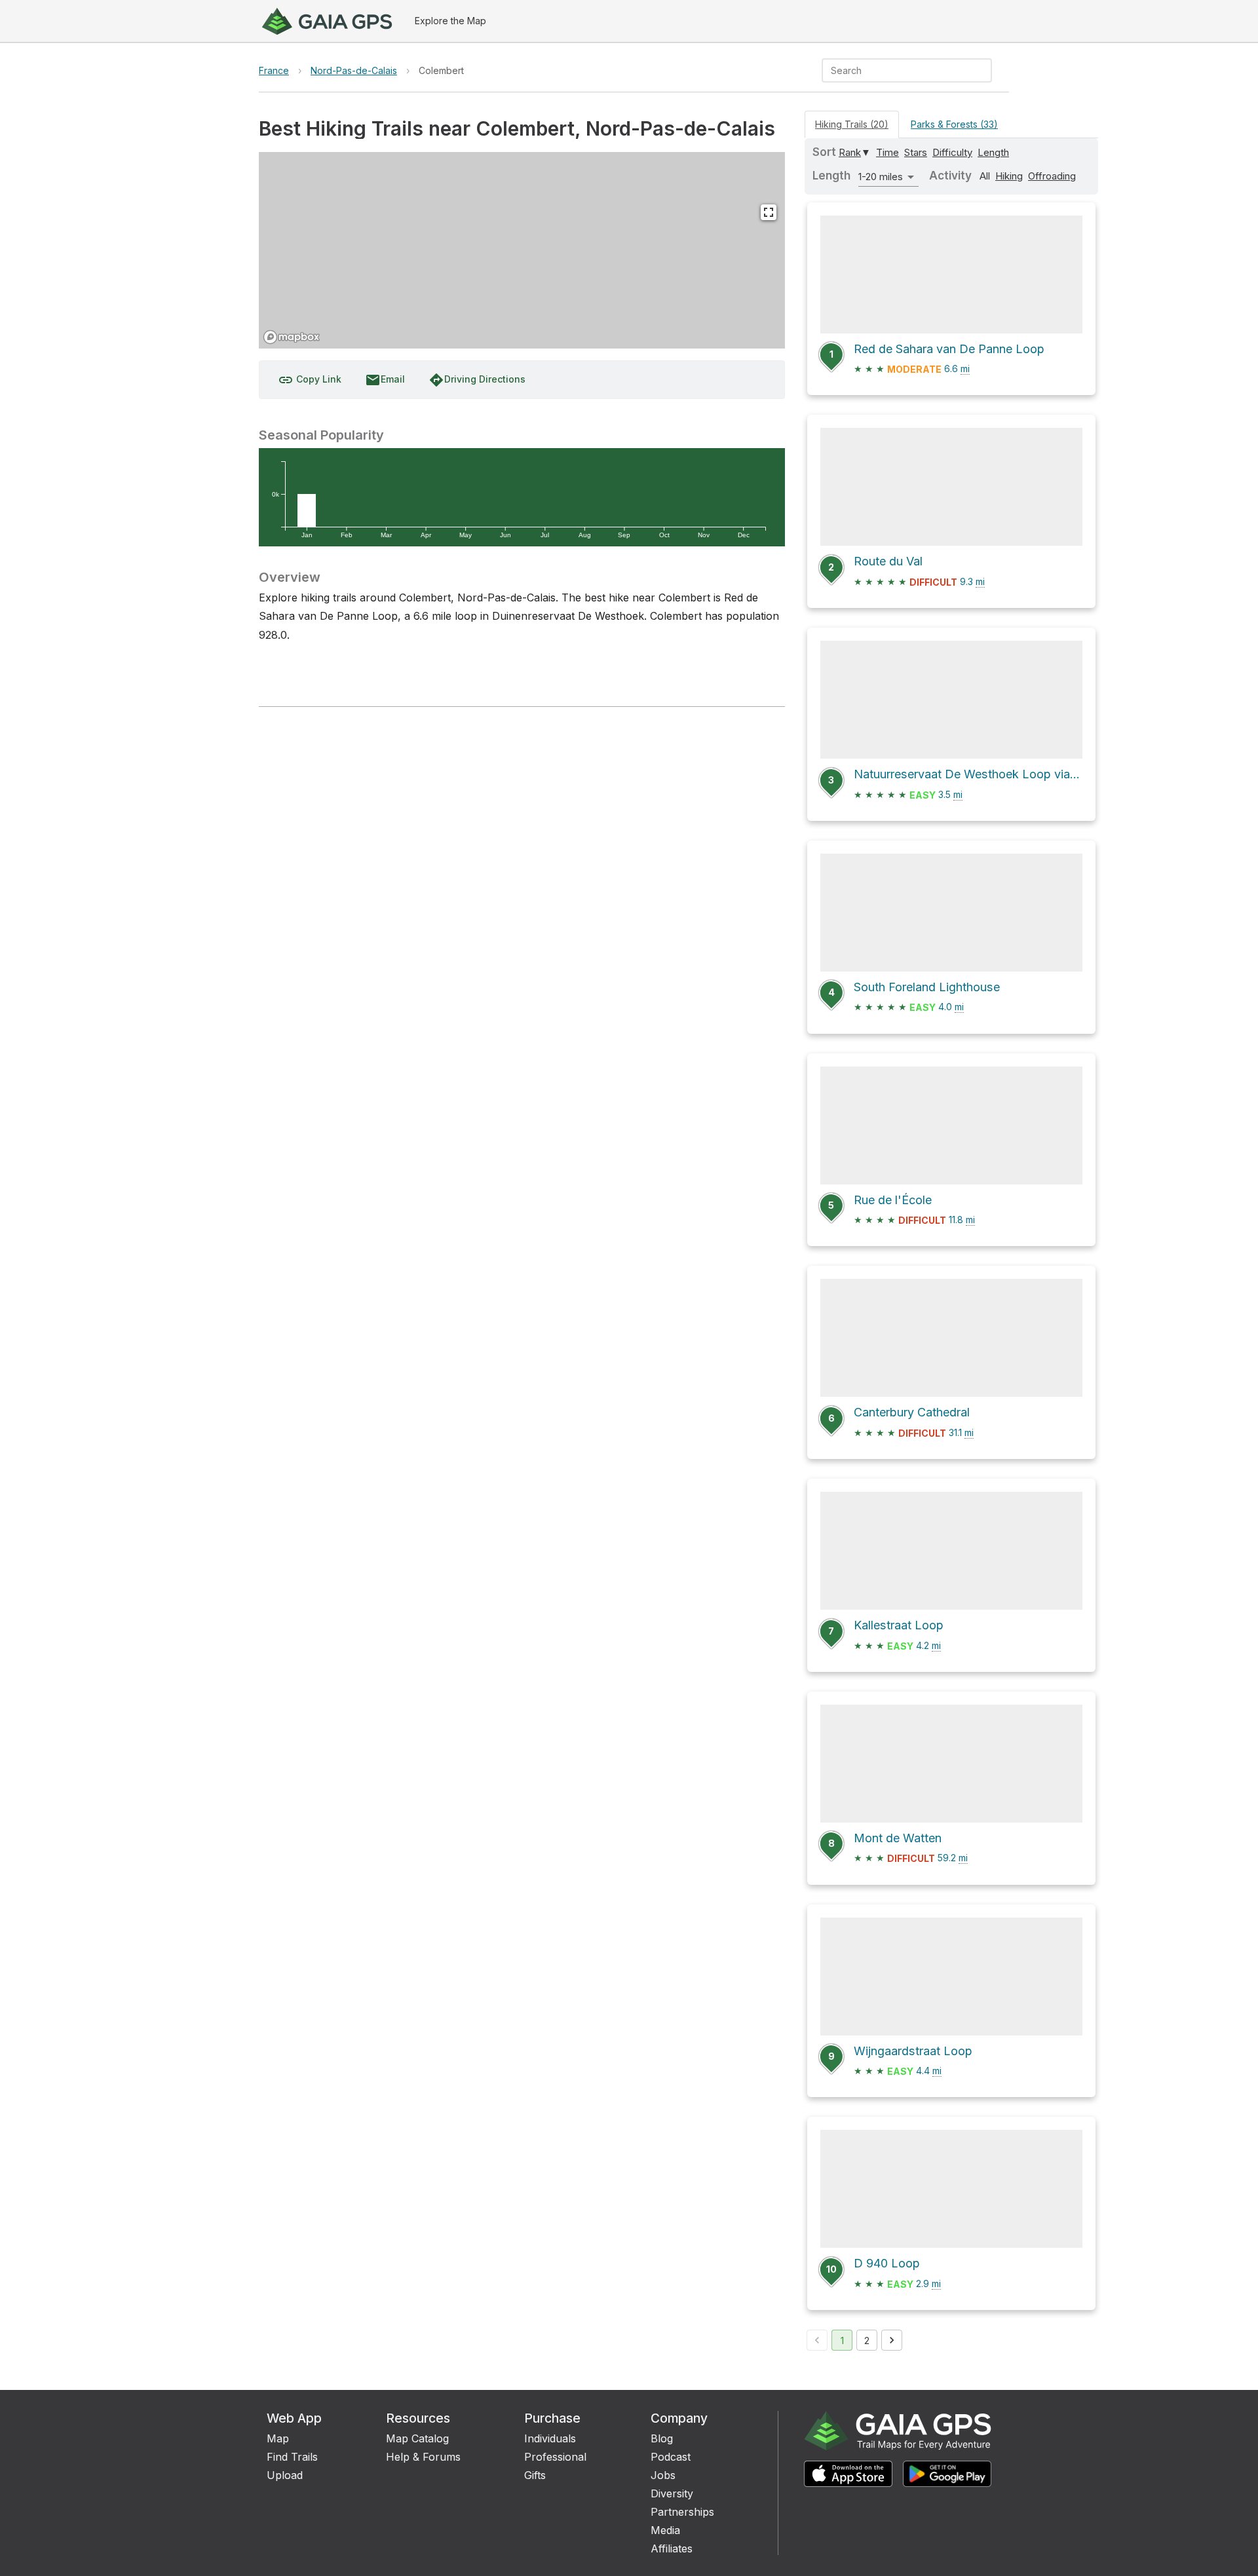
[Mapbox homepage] (292, 337)
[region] (522, 250)
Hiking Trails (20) (852, 124)
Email (385, 380)
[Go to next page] (892, 2340)
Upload (285, 2475)
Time (887, 152)
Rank (850, 152)
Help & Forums (423, 2457)
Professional (555, 2457)
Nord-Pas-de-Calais (354, 70)
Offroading (1052, 176)
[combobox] (896, 70)
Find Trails (292, 2457)
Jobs (663, 2475)
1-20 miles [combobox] (881, 177)
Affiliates (672, 2548)
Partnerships (682, 2512)
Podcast (671, 2457)
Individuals (550, 2438)
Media (665, 2530)
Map (278, 2438)
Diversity (672, 2493)
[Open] (986, 71)
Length (993, 152)
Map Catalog (417, 2438)
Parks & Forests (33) (954, 124)
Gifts (535, 2475)
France (274, 70)
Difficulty (952, 152)
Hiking (1009, 176)
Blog (662, 2438)
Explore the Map (450, 21)
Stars (916, 152)
